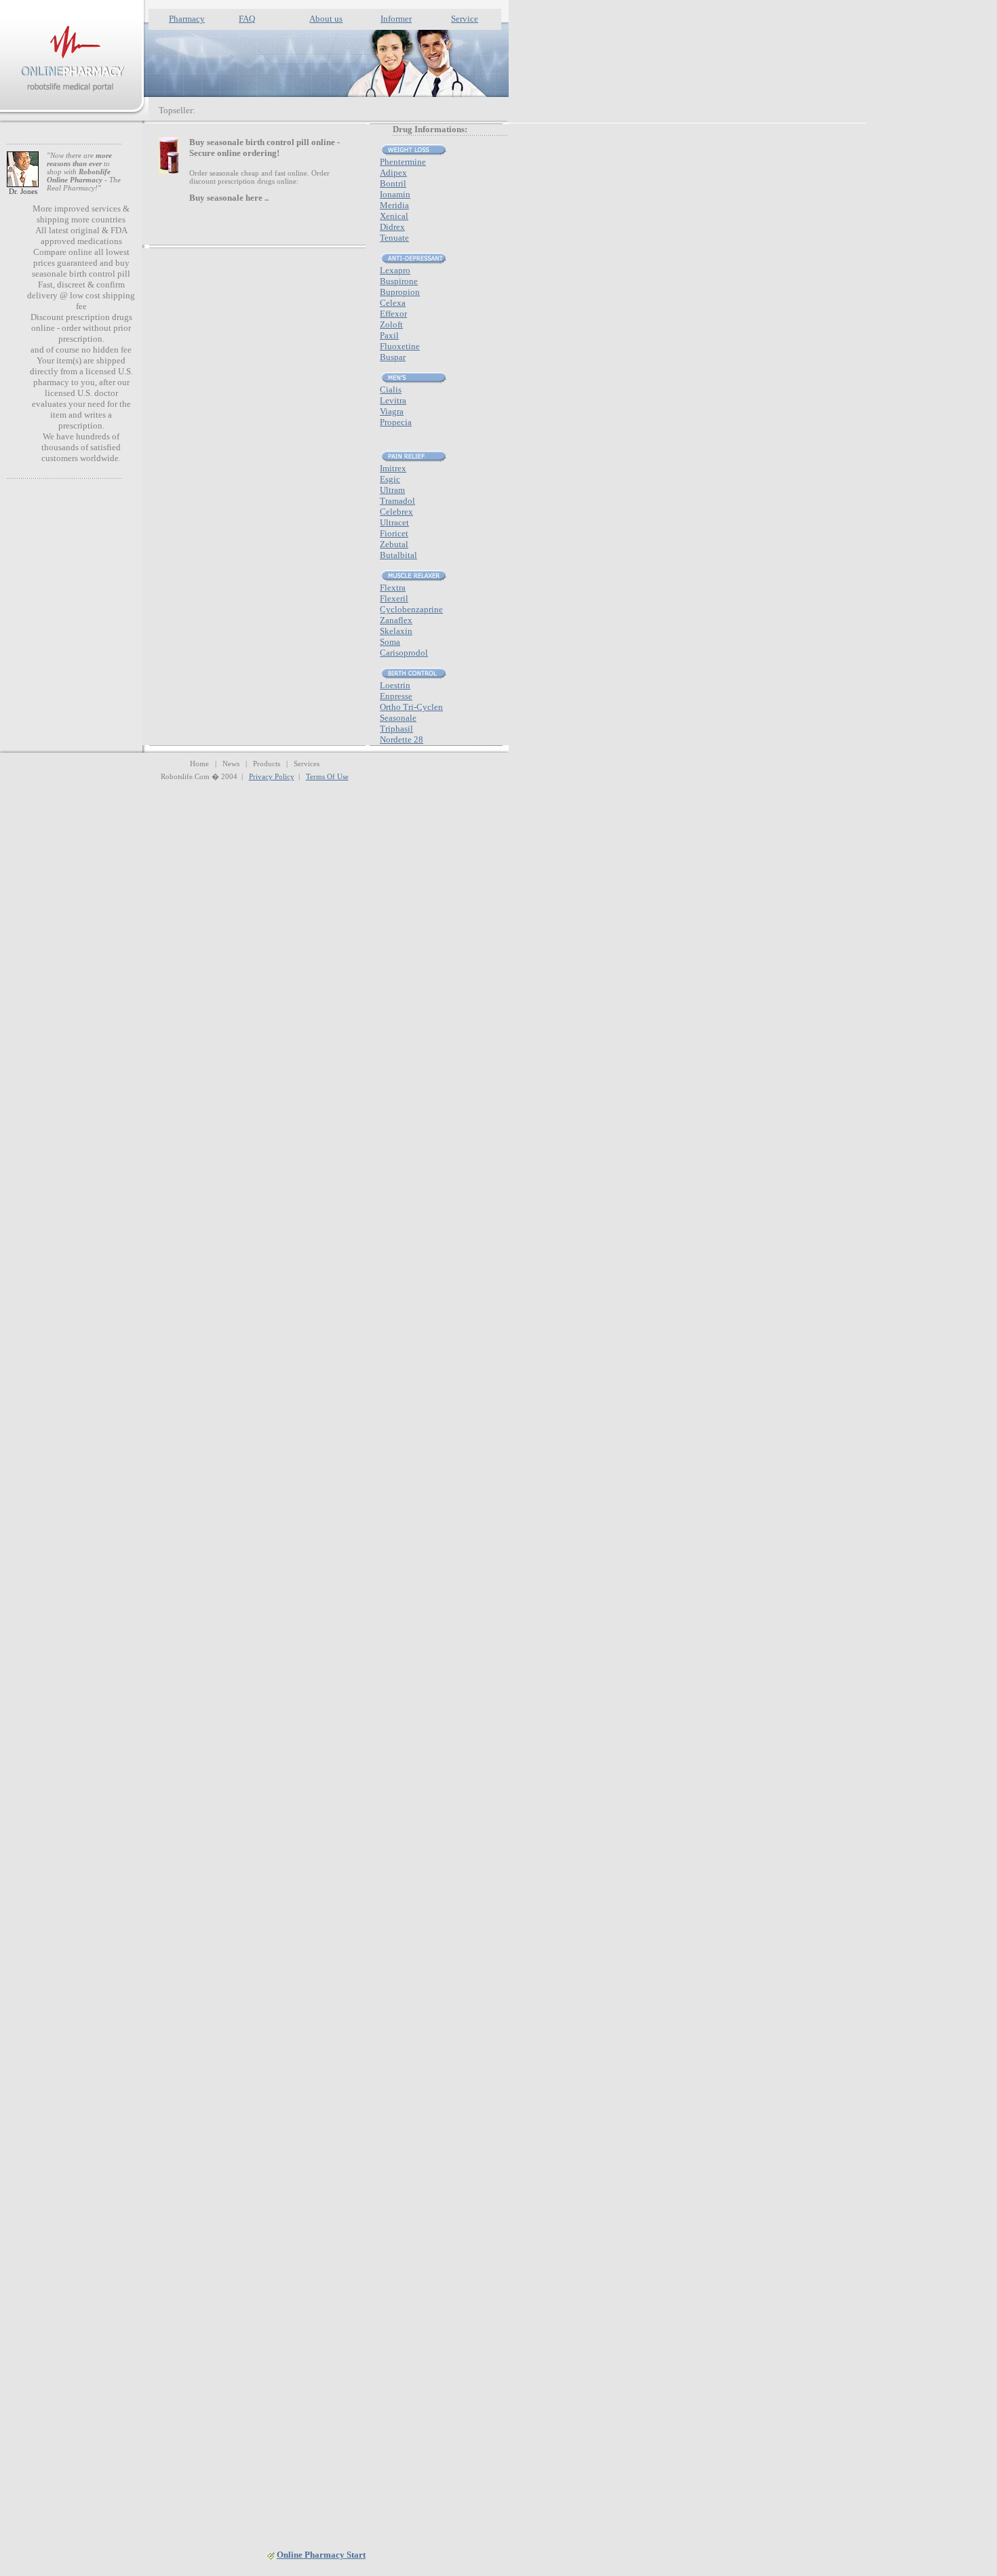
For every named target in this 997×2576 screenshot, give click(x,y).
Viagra (392, 411)
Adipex (393, 173)
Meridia (394, 205)
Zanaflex (396, 620)
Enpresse (396, 696)
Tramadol (397, 501)
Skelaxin (396, 631)
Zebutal (394, 544)
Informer (396, 19)
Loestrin (395, 685)
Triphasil (396, 729)
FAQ (247, 19)
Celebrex (396, 512)
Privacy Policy (272, 776)
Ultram (392, 490)
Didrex (392, 227)
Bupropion (400, 292)
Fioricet (394, 533)
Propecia (396, 422)
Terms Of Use (327, 776)
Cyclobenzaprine (411, 609)
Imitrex (393, 468)
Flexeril (394, 598)
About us (326, 19)
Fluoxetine (400, 346)
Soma (390, 642)
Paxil (389, 335)
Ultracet (394, 522)
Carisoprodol (404, 653)
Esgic (390, 479)
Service (465, 19)
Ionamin (395, 194)
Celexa (393, 303)
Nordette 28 (402, 739)
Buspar (393, 357)
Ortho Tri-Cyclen (411, 707)
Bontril (393, 183)
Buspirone (399, 281)
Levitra (393, 400)
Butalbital (398, 555)
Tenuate (394, 238)
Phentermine (403, 162)
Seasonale (398, 718)
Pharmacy (187, 19)
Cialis (391, 390)
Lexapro (395, 270)
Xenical (394, 216)
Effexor (393, 314)
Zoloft (391, 324)
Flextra (393, 588)
